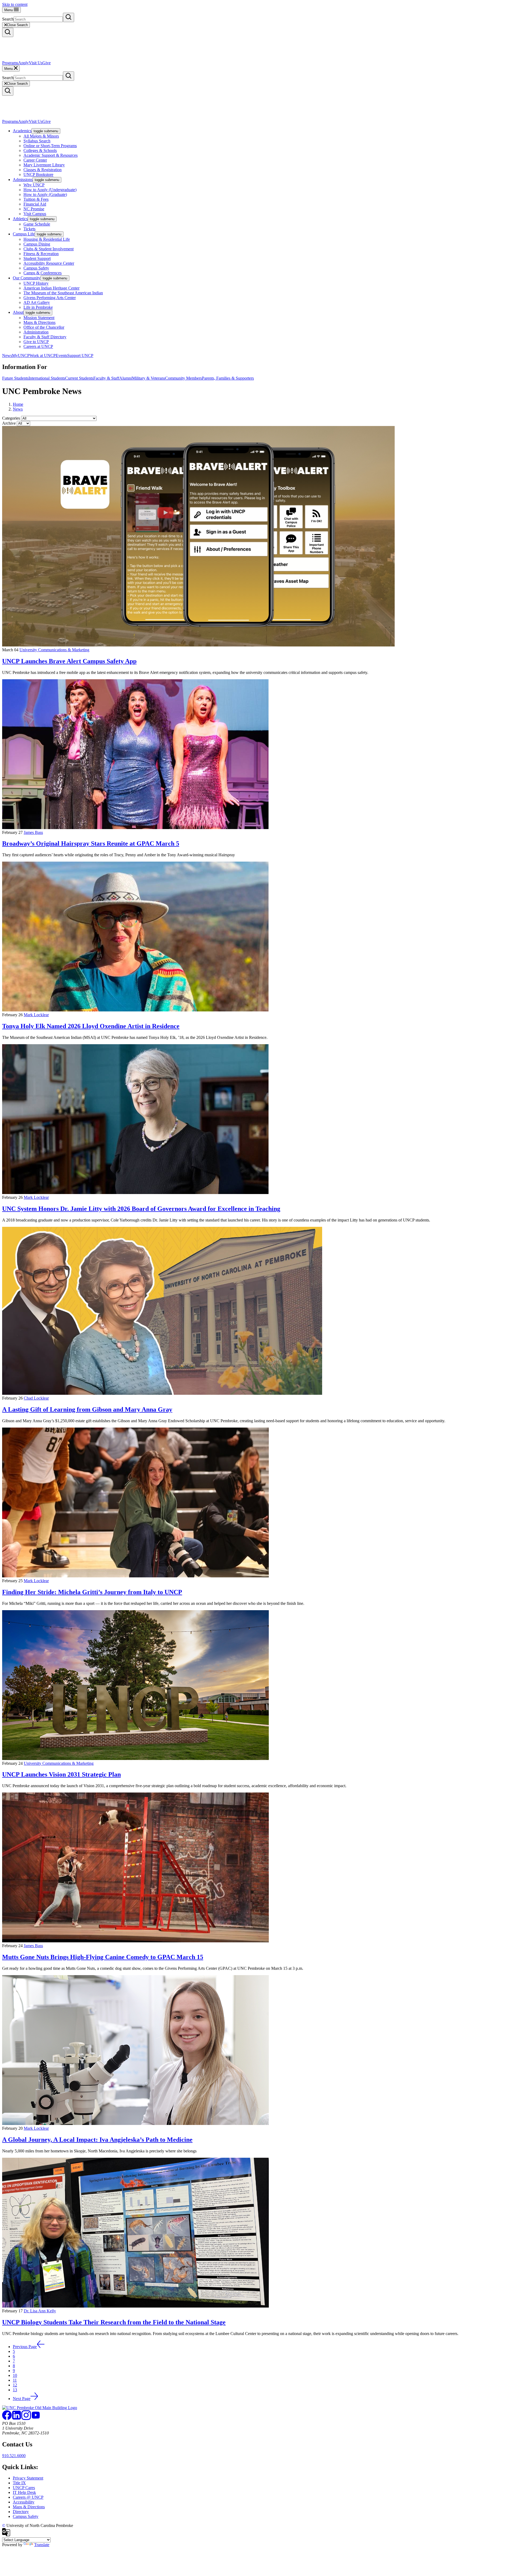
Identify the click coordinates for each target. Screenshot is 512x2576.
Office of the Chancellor (44, 327)
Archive (9, 423)
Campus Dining (37, 244)
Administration (36, 332)
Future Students (15, 378)
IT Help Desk (24, 2492)
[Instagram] (26, 2419)
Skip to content (15, 4)
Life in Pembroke (38, 307)
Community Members (183, 378)
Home (18, 404)
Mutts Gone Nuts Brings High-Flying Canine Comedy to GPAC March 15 (103, 1957)
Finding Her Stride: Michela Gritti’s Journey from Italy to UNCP (92, 1592)
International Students (47, 378)
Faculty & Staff (106, 378)
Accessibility (24, 2502)
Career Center (35, 160)
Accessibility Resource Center (49, 263)
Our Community (27, 278)
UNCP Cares (24, 2488)
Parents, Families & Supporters (228, 378)
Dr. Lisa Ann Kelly (40, 2311)
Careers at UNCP (38, 346)
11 (15, 2380)
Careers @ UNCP (28, 2497)
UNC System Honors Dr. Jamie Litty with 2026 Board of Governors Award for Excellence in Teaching (141, 1209)
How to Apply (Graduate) (45, 194)
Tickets (29, 229)
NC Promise (34, 209)
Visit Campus (35, 214)
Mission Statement (39, 318)
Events (61, 355)
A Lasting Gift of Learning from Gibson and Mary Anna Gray (87, 1409)
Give (47, 63)
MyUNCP (21, 355)
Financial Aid (35, 204)
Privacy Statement (28, 2478)
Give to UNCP (36, 342)
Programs (10, 63)
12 (15, 2385)
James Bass (33, 832)
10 (15, 2375)
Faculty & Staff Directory (45, 337)
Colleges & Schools (40, 150)
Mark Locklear (36, 1015)
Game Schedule (37, 224)
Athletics (20, 219)
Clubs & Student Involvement (49, 249)
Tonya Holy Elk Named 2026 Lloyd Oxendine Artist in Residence (91, 1026)
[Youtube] (36, 2419)
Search (8, 19)
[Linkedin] (17, 2419)
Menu (9, 10)
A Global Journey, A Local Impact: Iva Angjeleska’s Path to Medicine (97, 2140)
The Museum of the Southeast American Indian (63, 293)
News (7, 355)
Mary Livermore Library (44, 165)
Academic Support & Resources (51, 155)
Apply (23, 63)
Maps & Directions (39, 322)
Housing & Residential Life (47, 239)
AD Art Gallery (37, 302)
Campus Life (24, 234)
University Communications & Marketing (54, 650)
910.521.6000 (14, 2456)
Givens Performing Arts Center (50, 298)
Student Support (37, 258)
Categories (11, 418)
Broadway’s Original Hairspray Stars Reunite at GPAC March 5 (91, 843)
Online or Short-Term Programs (50, 146)
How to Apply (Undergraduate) (50, 190)
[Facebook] (7, 2419)
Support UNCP (80, 355)
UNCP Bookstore (38, 174)
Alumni (126, 378)
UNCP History (36, 283)
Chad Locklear (36, 1398)
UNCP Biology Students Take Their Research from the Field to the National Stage (114, 2322)
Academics (22, 131)
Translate (42, 2545)
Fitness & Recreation (41, 254)
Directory (21, 2512)
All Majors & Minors (41, 136)
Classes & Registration (43, 170)
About (18, 312)
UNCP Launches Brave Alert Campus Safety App (69, 661)
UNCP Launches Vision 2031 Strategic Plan (61, 1774)
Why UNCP (34, 185)
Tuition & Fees (36, 199)
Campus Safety (36, 268)
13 (15, 2390)
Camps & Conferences (43, 273)
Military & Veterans (149, 378)
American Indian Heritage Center (51, 288)
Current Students (79, 378)
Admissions (23, 180)
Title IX (19, 2483)
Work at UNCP (43, 355)
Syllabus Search (37, 141)
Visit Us (36, 63)
